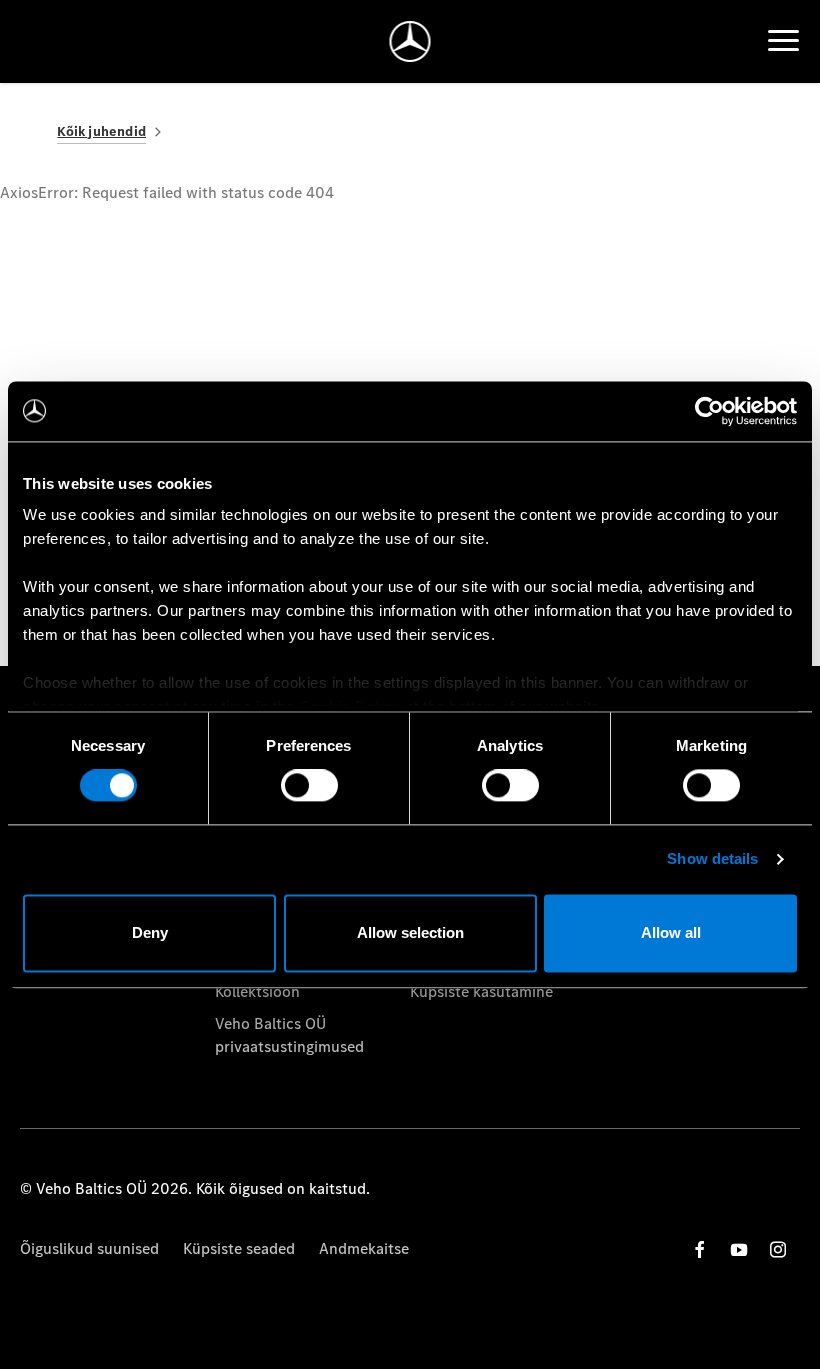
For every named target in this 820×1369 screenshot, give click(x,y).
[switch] (309, 786)
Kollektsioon (257, 991)
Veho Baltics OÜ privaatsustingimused (289, 1034)
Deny (150, 932)
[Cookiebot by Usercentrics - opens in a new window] (709, 411)
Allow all (671, 932)
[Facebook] (700, 1249)
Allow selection (410, 932)
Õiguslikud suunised (89, 1248)
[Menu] (783, 41)
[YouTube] (739, 1249)
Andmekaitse (364, 1248)
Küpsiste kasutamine (481, 991)
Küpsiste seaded (239, 1248)
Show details (712, 859)
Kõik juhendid (101, 131)
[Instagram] (778, 1249)
